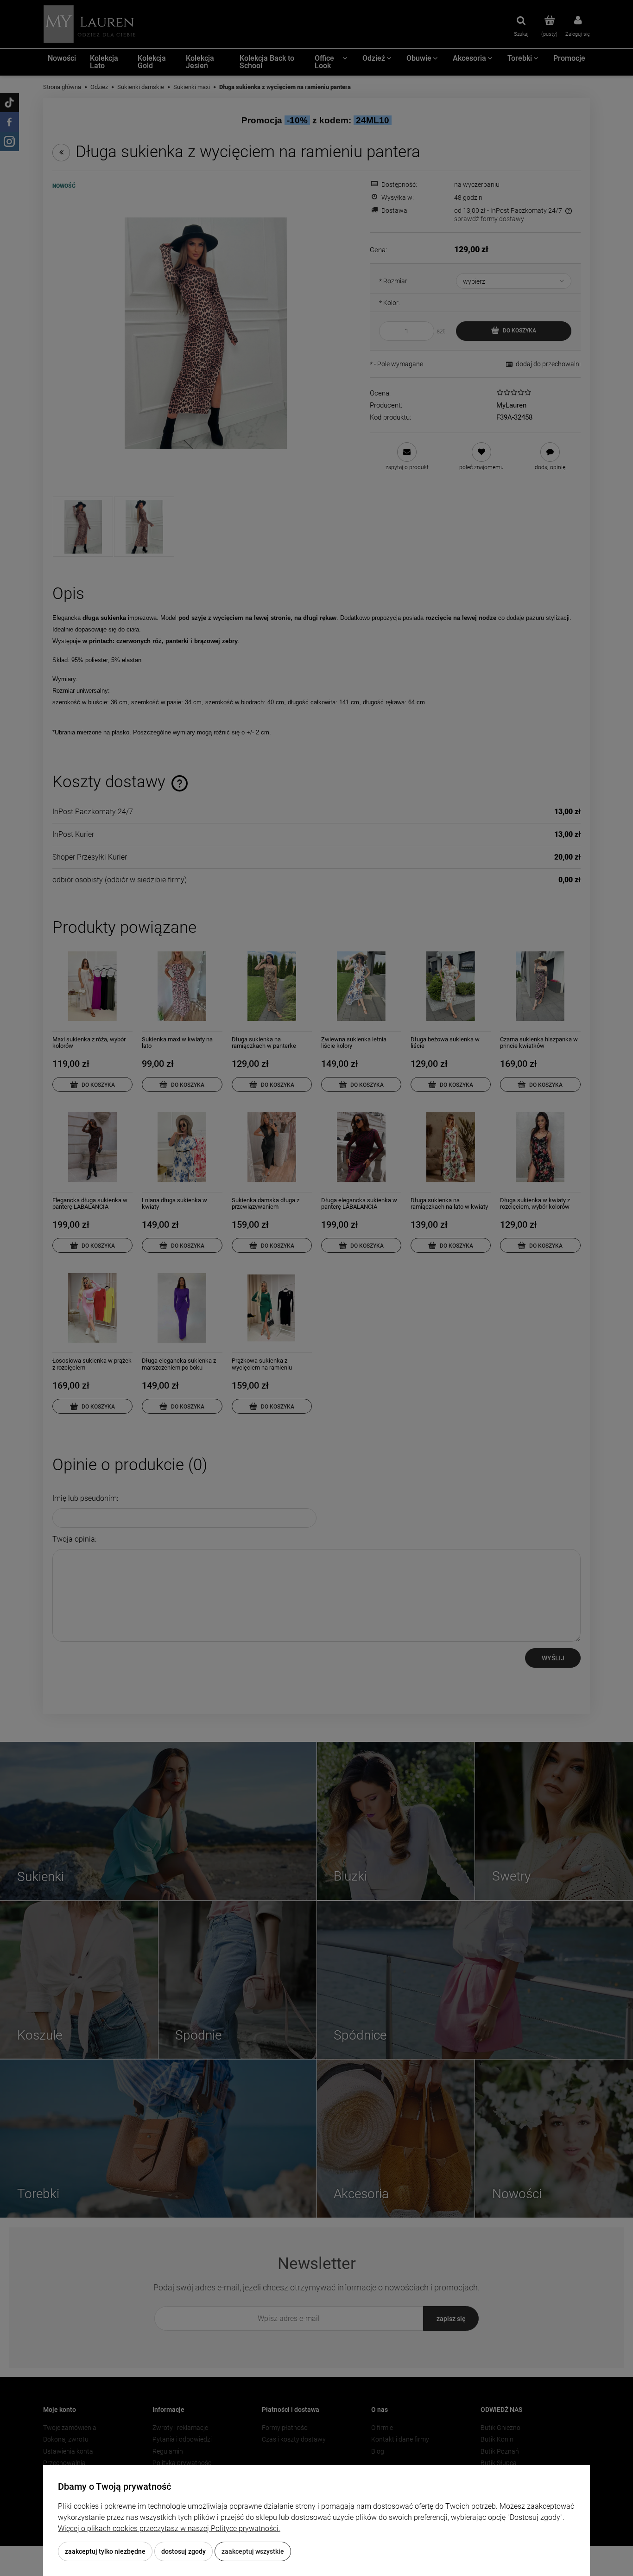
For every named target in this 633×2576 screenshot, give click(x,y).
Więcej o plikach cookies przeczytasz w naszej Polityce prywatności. (169, 2528)
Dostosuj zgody (184, 2551)
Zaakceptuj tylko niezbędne (105, 2551)
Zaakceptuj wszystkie (253, 2551)
